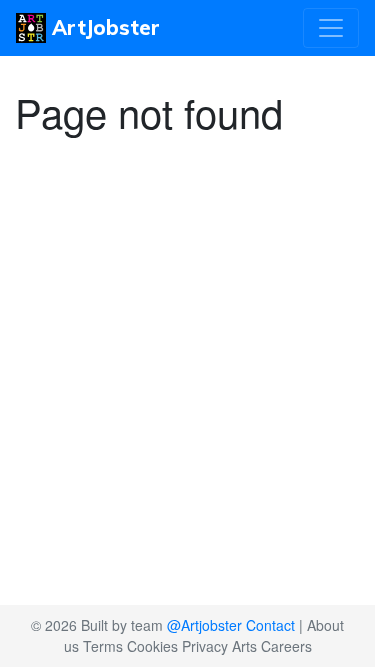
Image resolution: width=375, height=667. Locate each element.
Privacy (205, 646)
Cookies (152, 646)
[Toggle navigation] (331, 28)
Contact (270, 625)
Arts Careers (272, 646)
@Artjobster (204, 625)
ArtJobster (103, 27)
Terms (103, 646)
